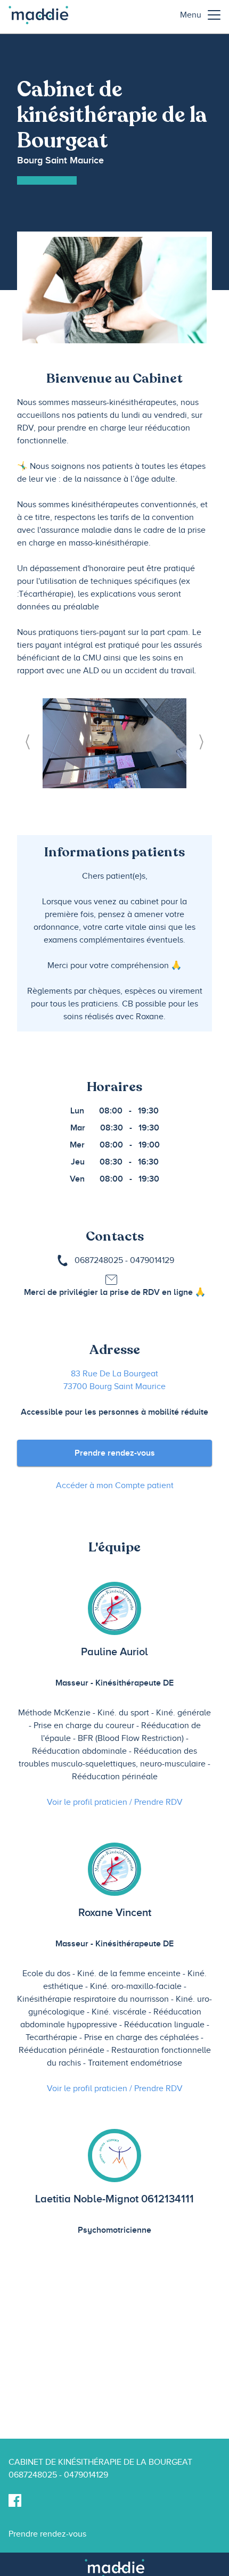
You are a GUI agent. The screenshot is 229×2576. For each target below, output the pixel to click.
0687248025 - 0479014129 (124, 1260)
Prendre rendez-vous (115, 1453)
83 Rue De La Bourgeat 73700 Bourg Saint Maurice (114, 1380)
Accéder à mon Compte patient (115, 1485)
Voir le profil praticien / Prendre (115, 1802)
